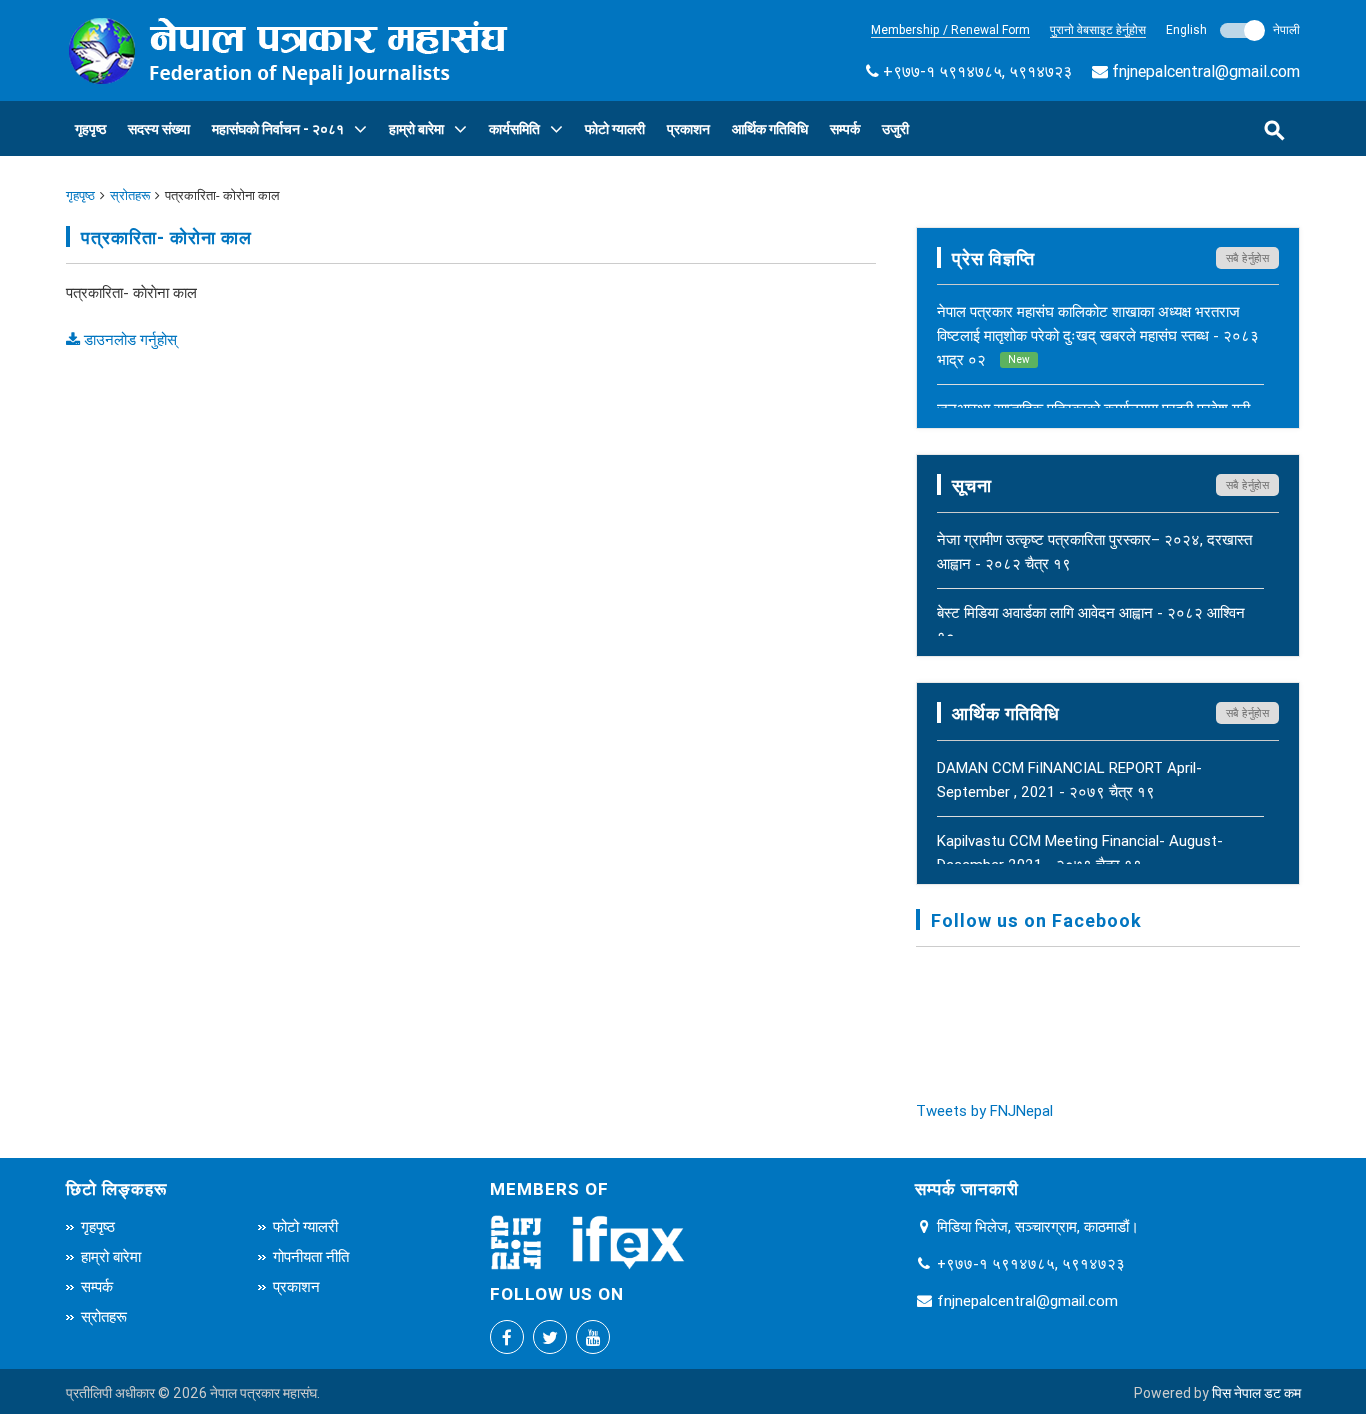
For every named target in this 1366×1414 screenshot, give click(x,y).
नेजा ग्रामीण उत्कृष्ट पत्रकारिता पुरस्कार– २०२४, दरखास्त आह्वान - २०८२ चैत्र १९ (1094, 551)
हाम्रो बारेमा (416, 129)
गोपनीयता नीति (311, 1256)
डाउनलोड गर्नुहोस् (128, 339)
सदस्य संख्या (159, 129)
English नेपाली (1233, 29)
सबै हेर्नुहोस (1248, 258)
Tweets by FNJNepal (984, 1110)
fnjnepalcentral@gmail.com (1206, 71)
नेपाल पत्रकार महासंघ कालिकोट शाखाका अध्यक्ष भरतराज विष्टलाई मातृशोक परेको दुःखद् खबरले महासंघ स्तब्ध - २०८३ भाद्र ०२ (1098, 335)
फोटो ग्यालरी (615, 129)
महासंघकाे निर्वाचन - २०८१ (278, 129)
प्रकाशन (688, 129)
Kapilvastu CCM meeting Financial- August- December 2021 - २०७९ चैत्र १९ (1080, 852)
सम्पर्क (845, 129)
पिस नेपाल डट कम (1256, 1393)
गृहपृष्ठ (90, 129)
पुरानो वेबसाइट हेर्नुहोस (1098, 29)
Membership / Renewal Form (950, 29)
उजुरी (895, 129)
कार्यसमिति (514, 129)
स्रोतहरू (130, 195)
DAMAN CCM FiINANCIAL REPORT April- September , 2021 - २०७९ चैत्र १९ (1069, 779)
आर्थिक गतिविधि (770, 129)
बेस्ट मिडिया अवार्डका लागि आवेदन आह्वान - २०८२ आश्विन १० (1091, 624)
